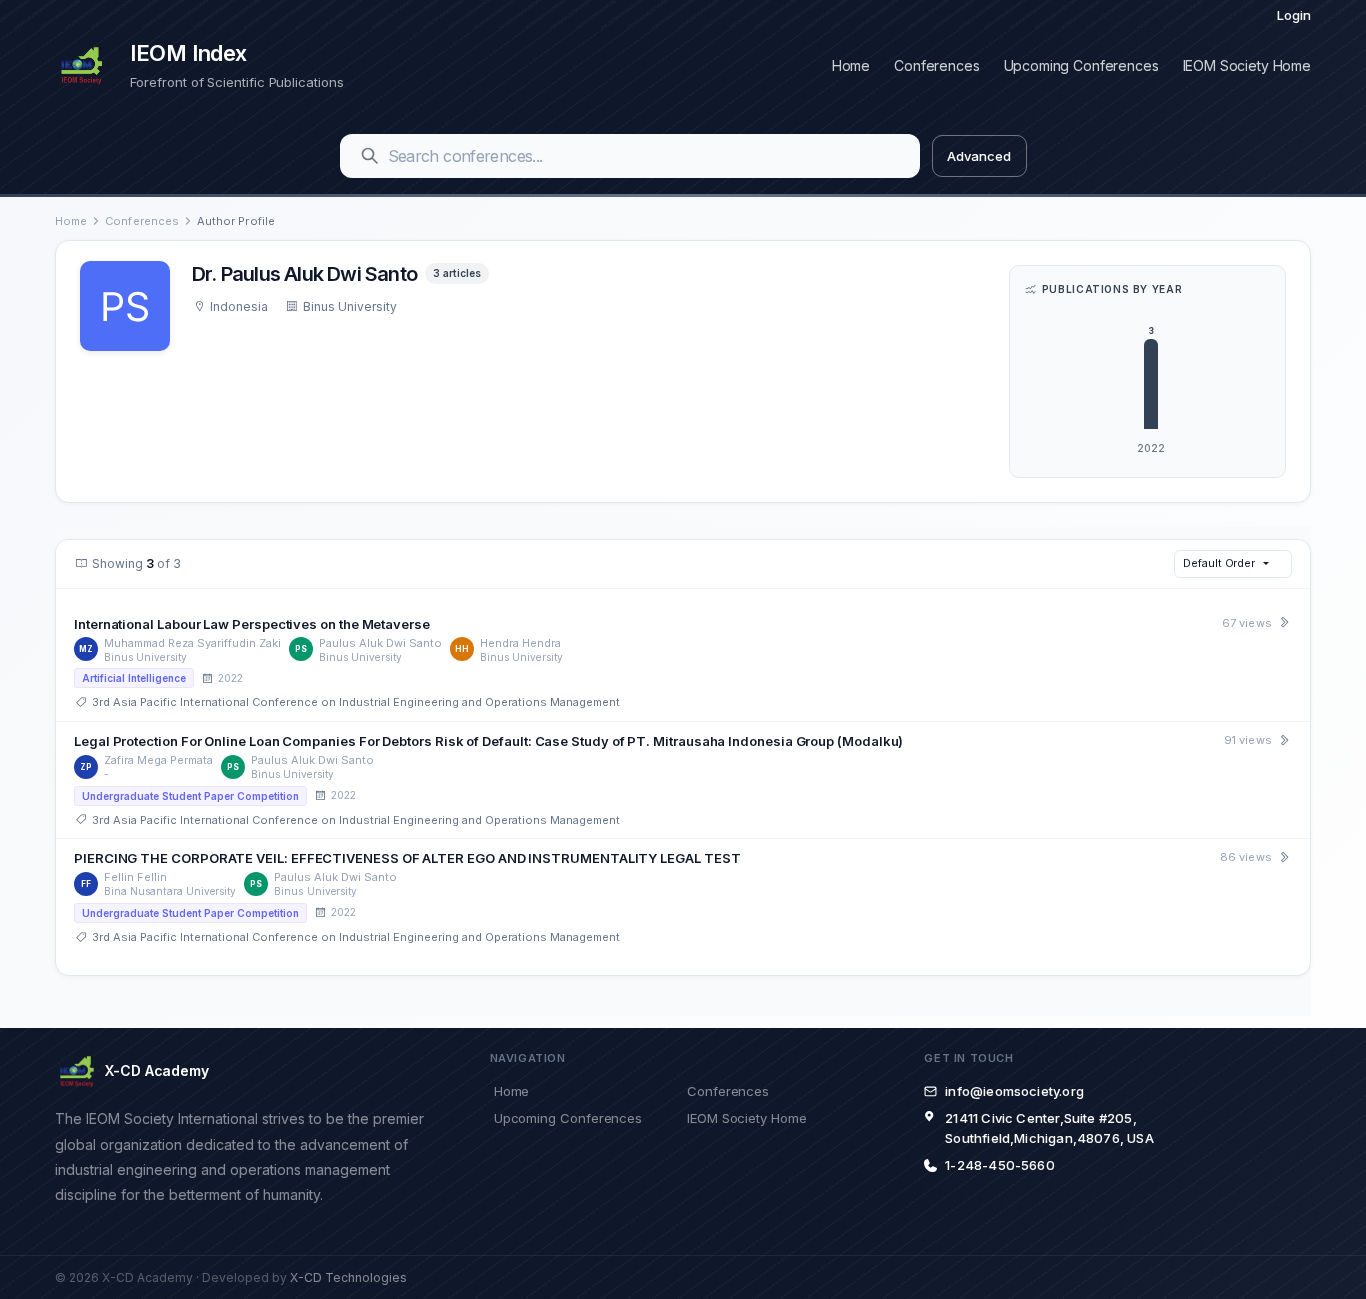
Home (851, 65)
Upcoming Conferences (1081, 65)
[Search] (370, 156)
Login (1294, 15)
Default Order (1219, 563)
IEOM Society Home (1247, 65)
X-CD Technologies (348, 1277)
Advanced (978, 156)
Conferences (936, 65)
